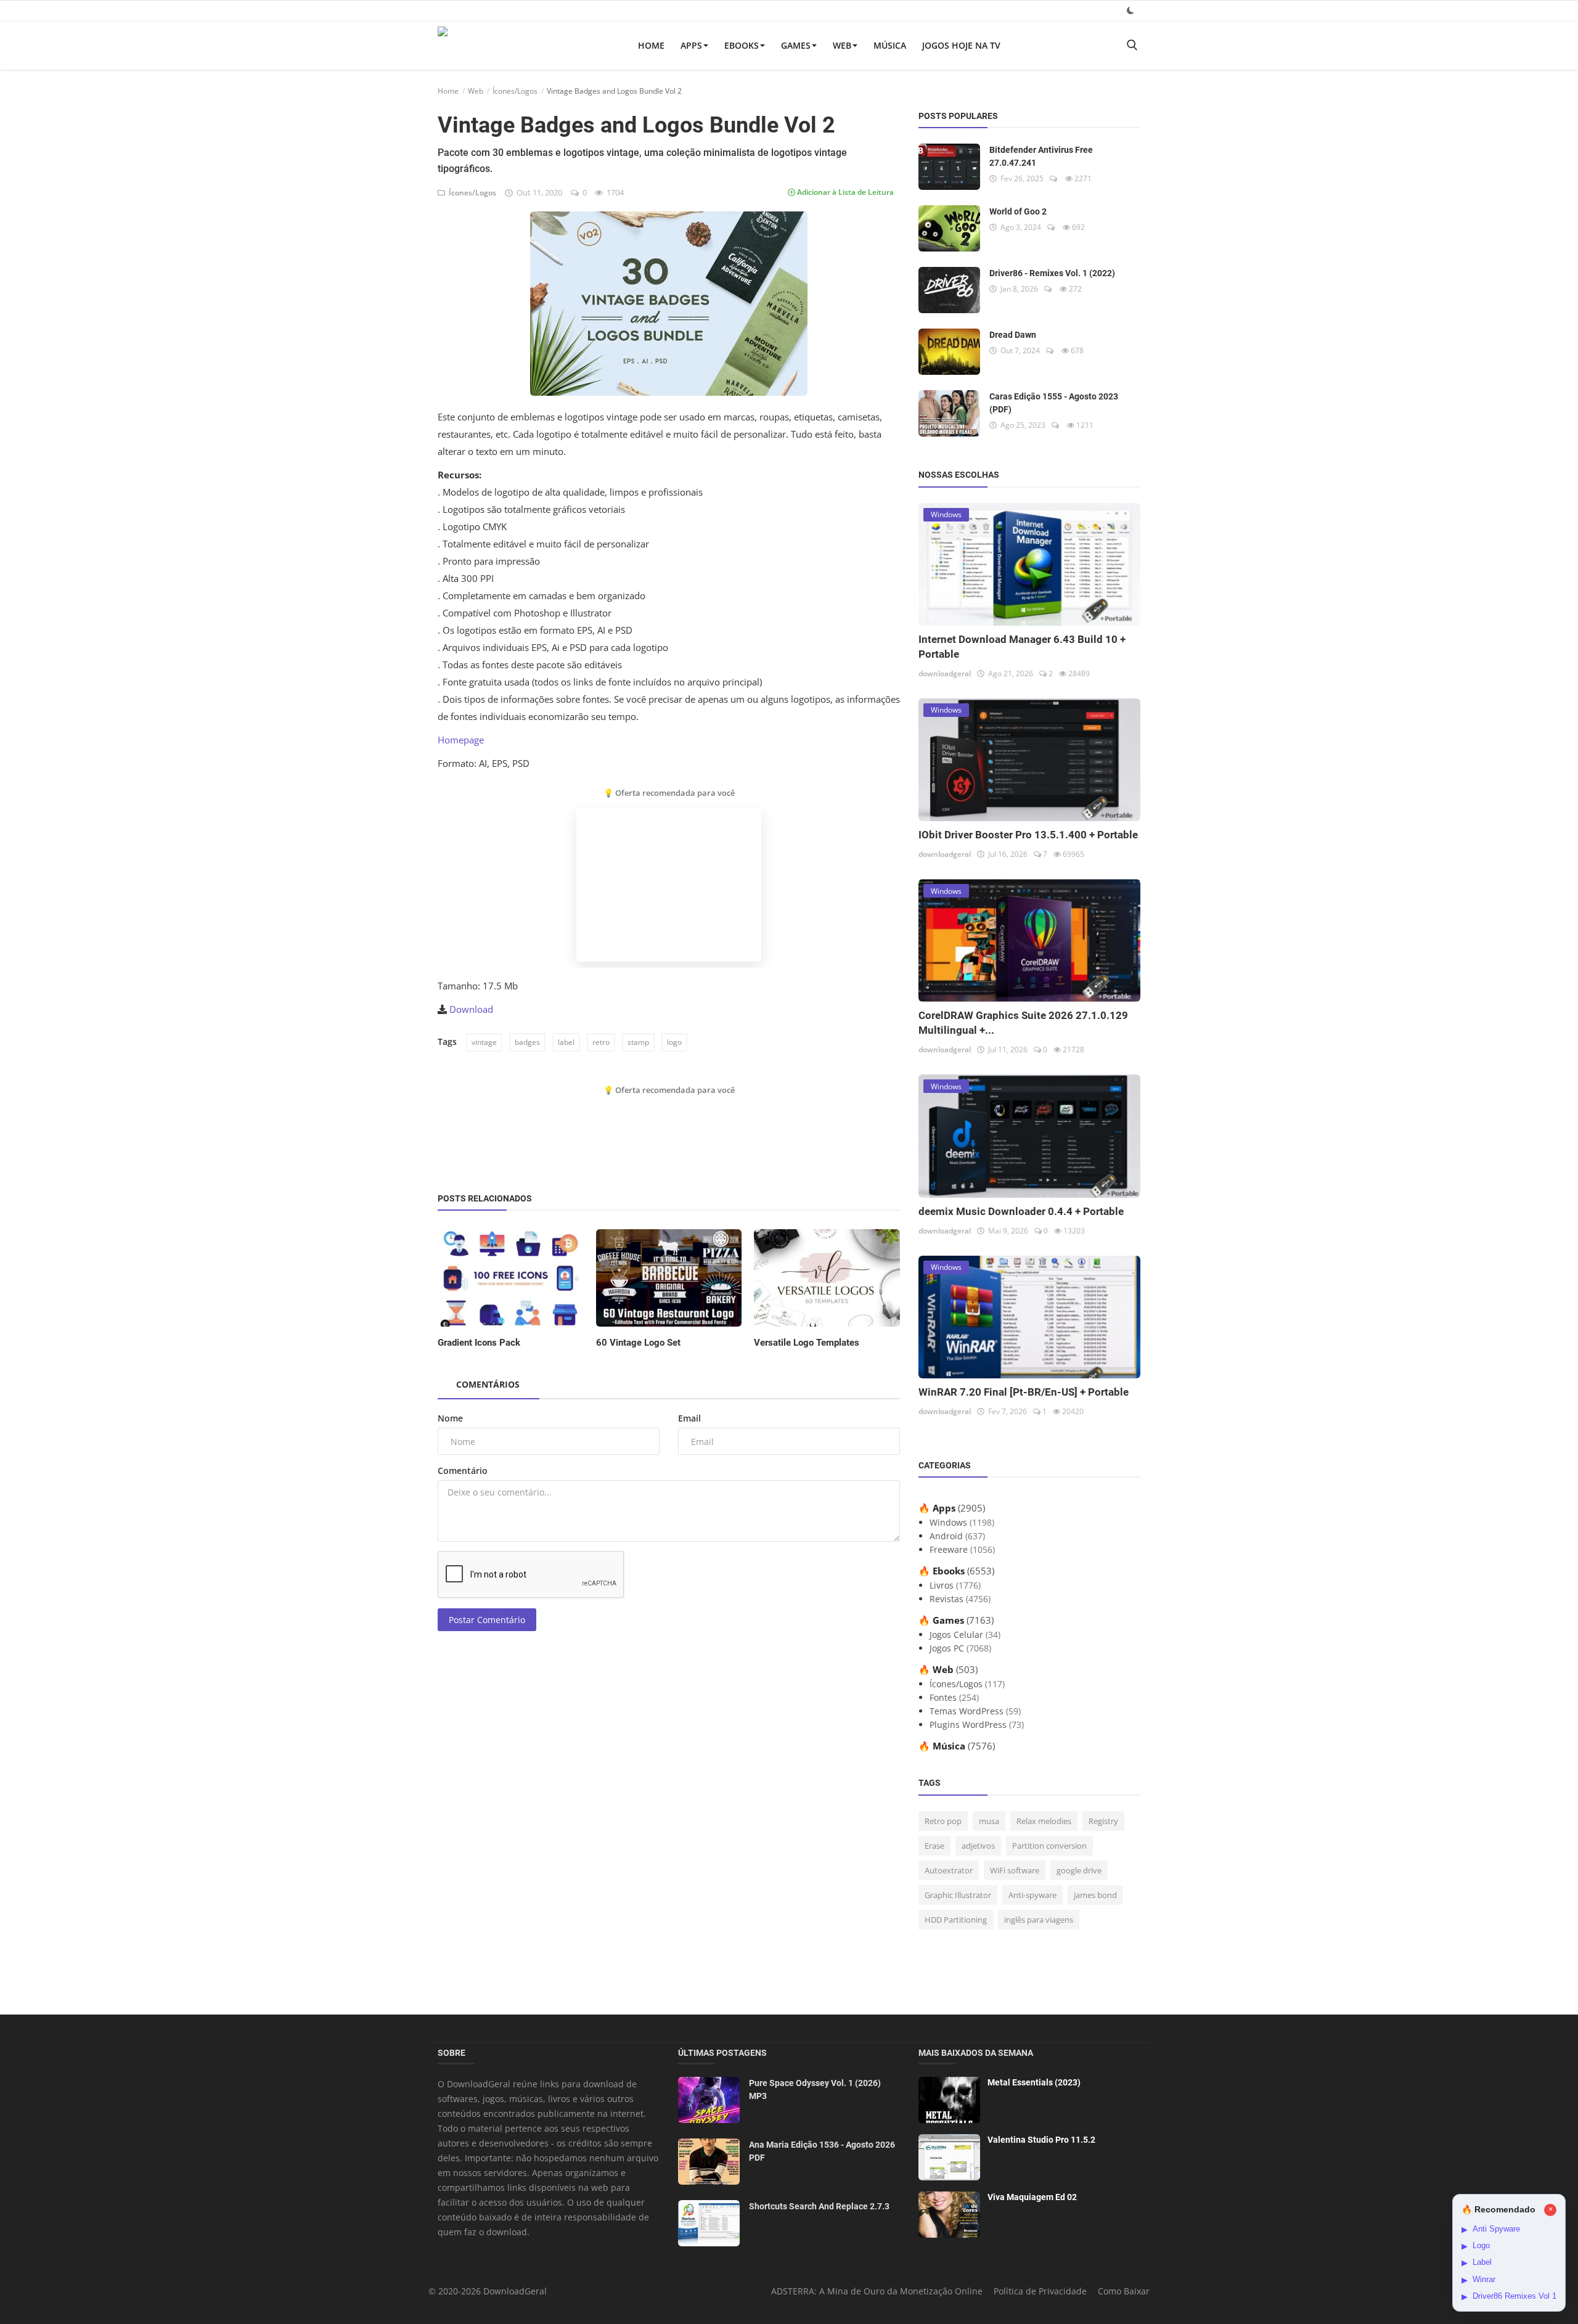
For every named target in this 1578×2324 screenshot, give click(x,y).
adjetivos (978, 1846)
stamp (638, 1042)
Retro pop (943, 1821)
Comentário (463, 1471)
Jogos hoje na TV (961, 45)
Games (796, 45)
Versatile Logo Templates (807, 1343)
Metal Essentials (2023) (1034, 2082)
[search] (1132, 45)
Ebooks (742, 45)
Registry (1103, 1821)
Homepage (461, 740)
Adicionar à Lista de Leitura (844, 192)
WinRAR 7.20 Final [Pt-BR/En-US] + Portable (1024, 1392)
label (566, 1042)
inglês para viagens (1039, 1920)
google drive (1079, 1870)
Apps (691, 45)
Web (842, 45)
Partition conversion (1049, 1846)
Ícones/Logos (515, 91)
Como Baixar (1124, 2291)
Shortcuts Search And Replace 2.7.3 (819, 2206)
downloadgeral (945, 673)
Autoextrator (949, 1870)
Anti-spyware (1032, 1895)
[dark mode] (1130, 10)
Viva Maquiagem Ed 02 (1032, 2197)
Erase (934, 1846)
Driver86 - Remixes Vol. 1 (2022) (1052, 273)
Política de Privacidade (1040, 2291)
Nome (450, 1418)
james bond (1095, 1895)
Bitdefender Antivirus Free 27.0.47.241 (1041, 156)
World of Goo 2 (1018, 211)
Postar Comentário (487, 1620)
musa (989, 1821)
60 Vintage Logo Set (638, 1343)
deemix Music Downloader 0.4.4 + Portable (1021, 1211)
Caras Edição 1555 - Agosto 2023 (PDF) (1054, 403)
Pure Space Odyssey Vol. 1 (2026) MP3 (815, 2089)
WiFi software (1015, 1870)
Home (651, 45)
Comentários (488, 1384)
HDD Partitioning (956, 1920)
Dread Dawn (1013, 335)
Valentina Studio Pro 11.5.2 (1041, 2140)
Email (689, 1418)
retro (601, 1042)
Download (471, 1009)
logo (674, 1042)
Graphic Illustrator (958, 1895)
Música (890, 45)
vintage (484, 1042)
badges (527, 1042)
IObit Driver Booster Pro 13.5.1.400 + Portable (1028, 835)
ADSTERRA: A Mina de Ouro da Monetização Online (877, 2291)
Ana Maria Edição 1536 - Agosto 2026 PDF (822, 2151)
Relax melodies (1044, 1821)
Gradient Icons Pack (479, 1343)
